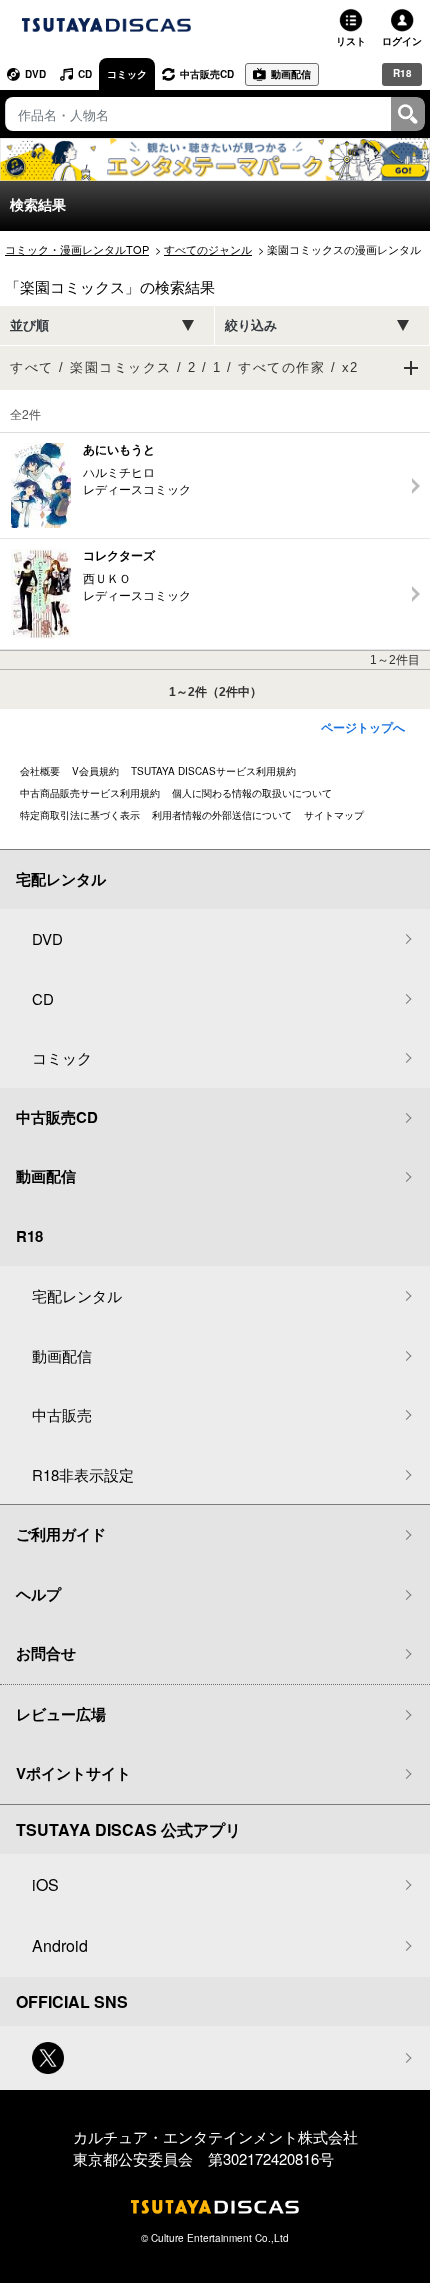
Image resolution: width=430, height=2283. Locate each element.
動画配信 (291, 74)
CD (85, 74)
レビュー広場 (61, 1714)
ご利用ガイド (61, 1534)
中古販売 (62, 1414)
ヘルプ (38, 1594)
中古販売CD (207, 74)
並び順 (29, 325)
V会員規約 (95, 771)
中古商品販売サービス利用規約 (90, 793)
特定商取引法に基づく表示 (80, 815)
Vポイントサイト (73, 1773)
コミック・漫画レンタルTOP (77, 249)
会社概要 (40, 771)
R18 (402, 73)
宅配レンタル (77, 1295)
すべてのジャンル (208, 249)
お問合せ (46, 1653)
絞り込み (251, 325)
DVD (35, 74)
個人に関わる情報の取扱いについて (252, 793)
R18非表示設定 (83, 1474)
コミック (127, 74)
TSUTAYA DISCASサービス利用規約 (213, 771)
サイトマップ (334, 815)
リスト (351, 41)
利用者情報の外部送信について (222, 815)
